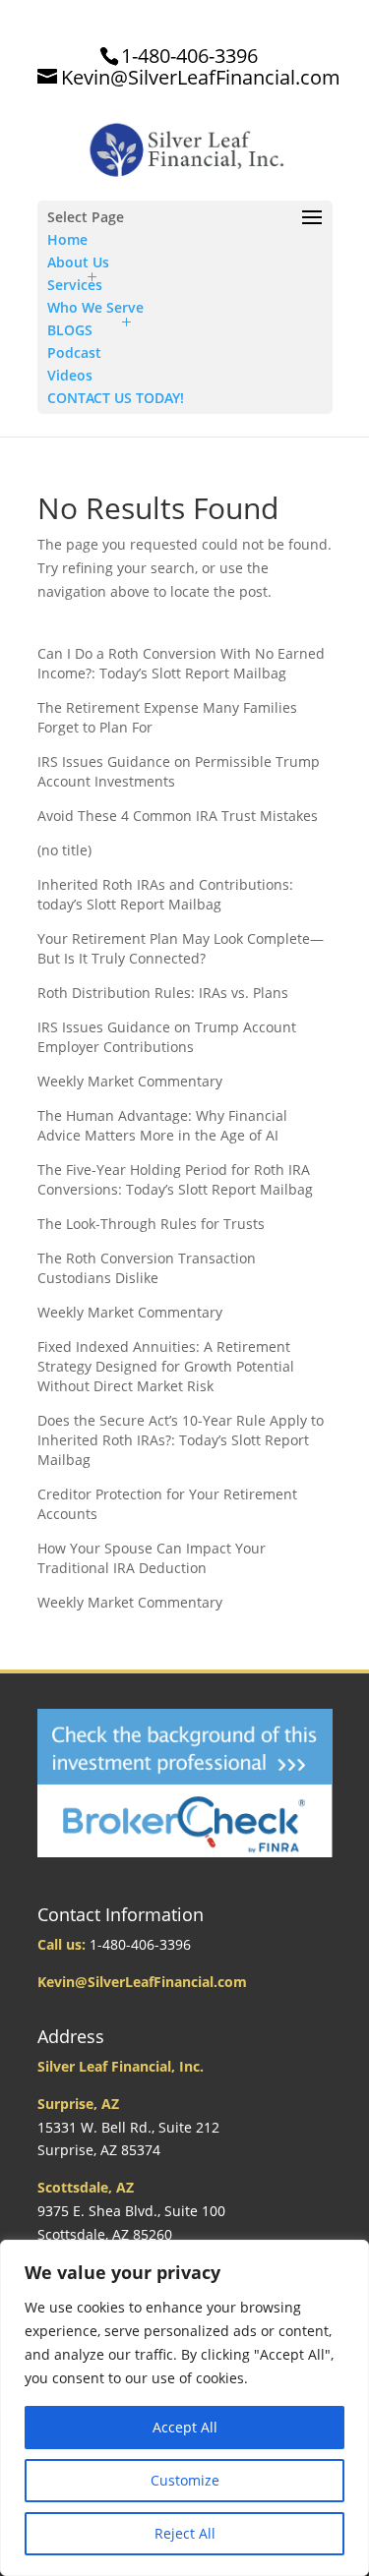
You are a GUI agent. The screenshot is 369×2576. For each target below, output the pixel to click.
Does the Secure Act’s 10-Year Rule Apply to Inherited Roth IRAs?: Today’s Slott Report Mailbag (181, 1440)
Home (67, 239)
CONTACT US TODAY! (116, 398)
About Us (78, 262)
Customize (185, 2480)
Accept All (185, 2427)
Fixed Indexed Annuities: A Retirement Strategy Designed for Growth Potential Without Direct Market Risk (166, 1366)
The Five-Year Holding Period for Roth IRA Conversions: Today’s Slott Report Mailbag (175, 1179)
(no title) (64, 850)
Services (75, 285)
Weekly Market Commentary (130, 1081)
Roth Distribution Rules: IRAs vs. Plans (163, 993)
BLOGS (70, 330)
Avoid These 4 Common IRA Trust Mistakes (178, 816)
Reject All (185, 2533)
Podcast (74, 352)
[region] (184, 2408)
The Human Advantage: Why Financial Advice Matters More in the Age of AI (162, 1125)
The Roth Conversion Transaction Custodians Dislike (147, 1268)
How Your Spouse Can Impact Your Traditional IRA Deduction (152, 1558)
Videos (70, 375)
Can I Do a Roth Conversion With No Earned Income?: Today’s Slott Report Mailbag (181, 663)
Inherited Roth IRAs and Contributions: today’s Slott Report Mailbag (165, 894)
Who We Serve (95, 307)
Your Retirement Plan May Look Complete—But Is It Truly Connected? (181, 948)
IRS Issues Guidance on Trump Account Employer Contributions (167, 1037)
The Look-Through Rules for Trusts (151, 1224)
